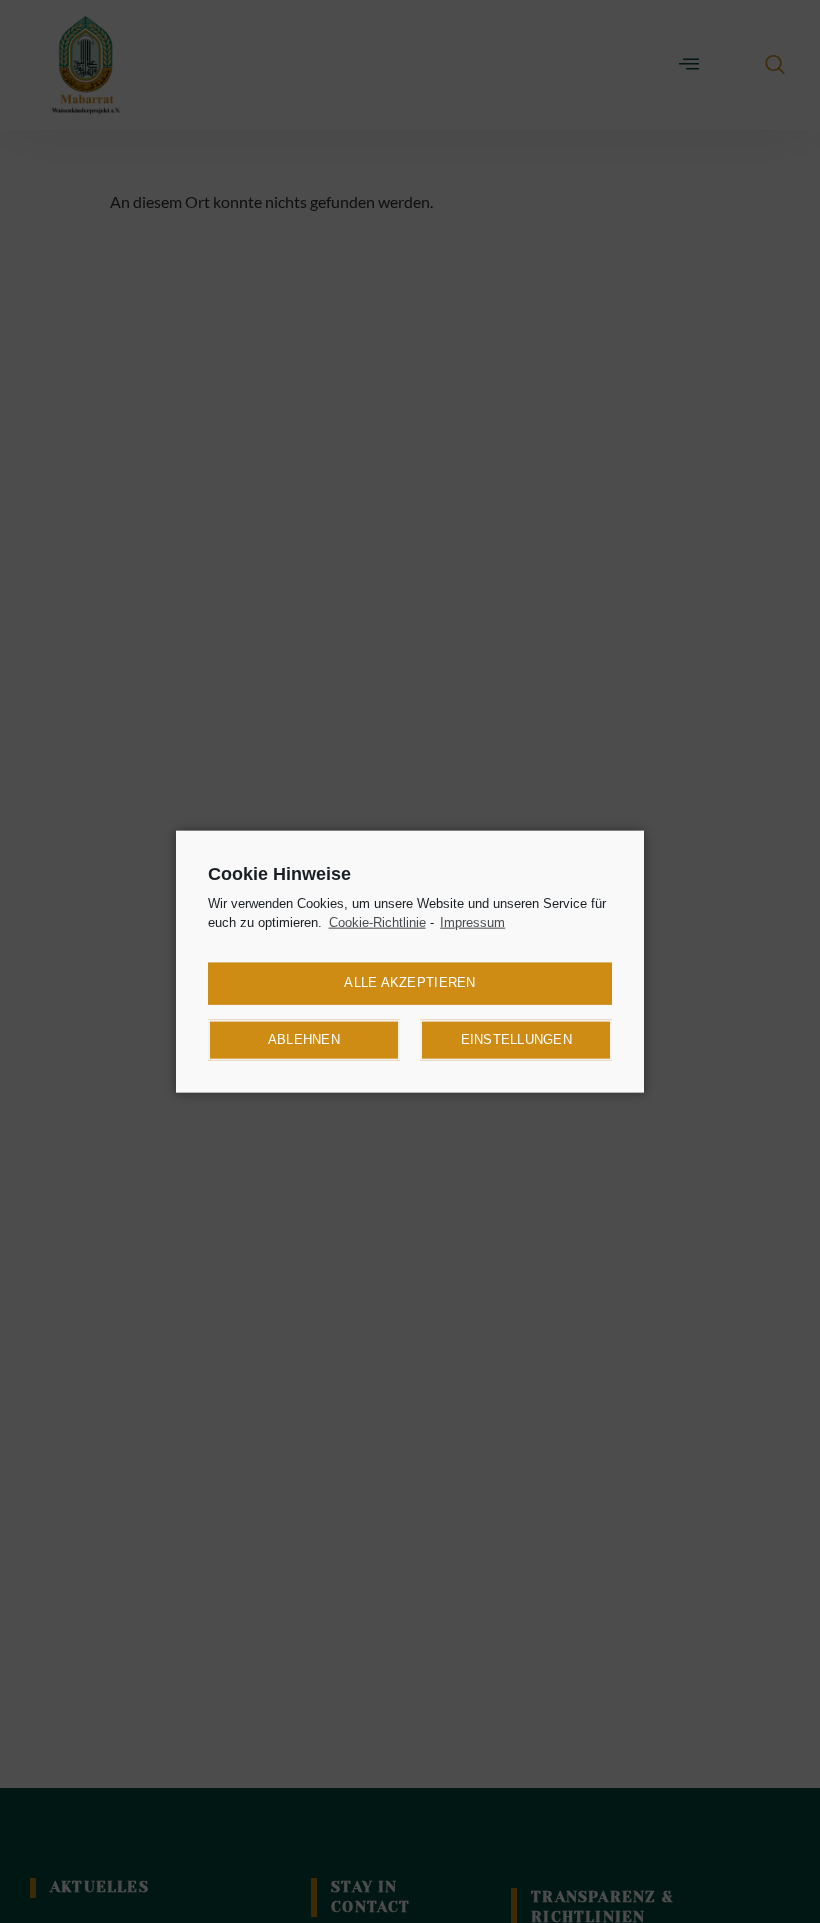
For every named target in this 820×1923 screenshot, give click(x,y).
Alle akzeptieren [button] (409, 982)
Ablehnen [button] (304, 1039)
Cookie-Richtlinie (377, 922)
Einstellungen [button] (516, 1039)
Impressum (472, 922)
